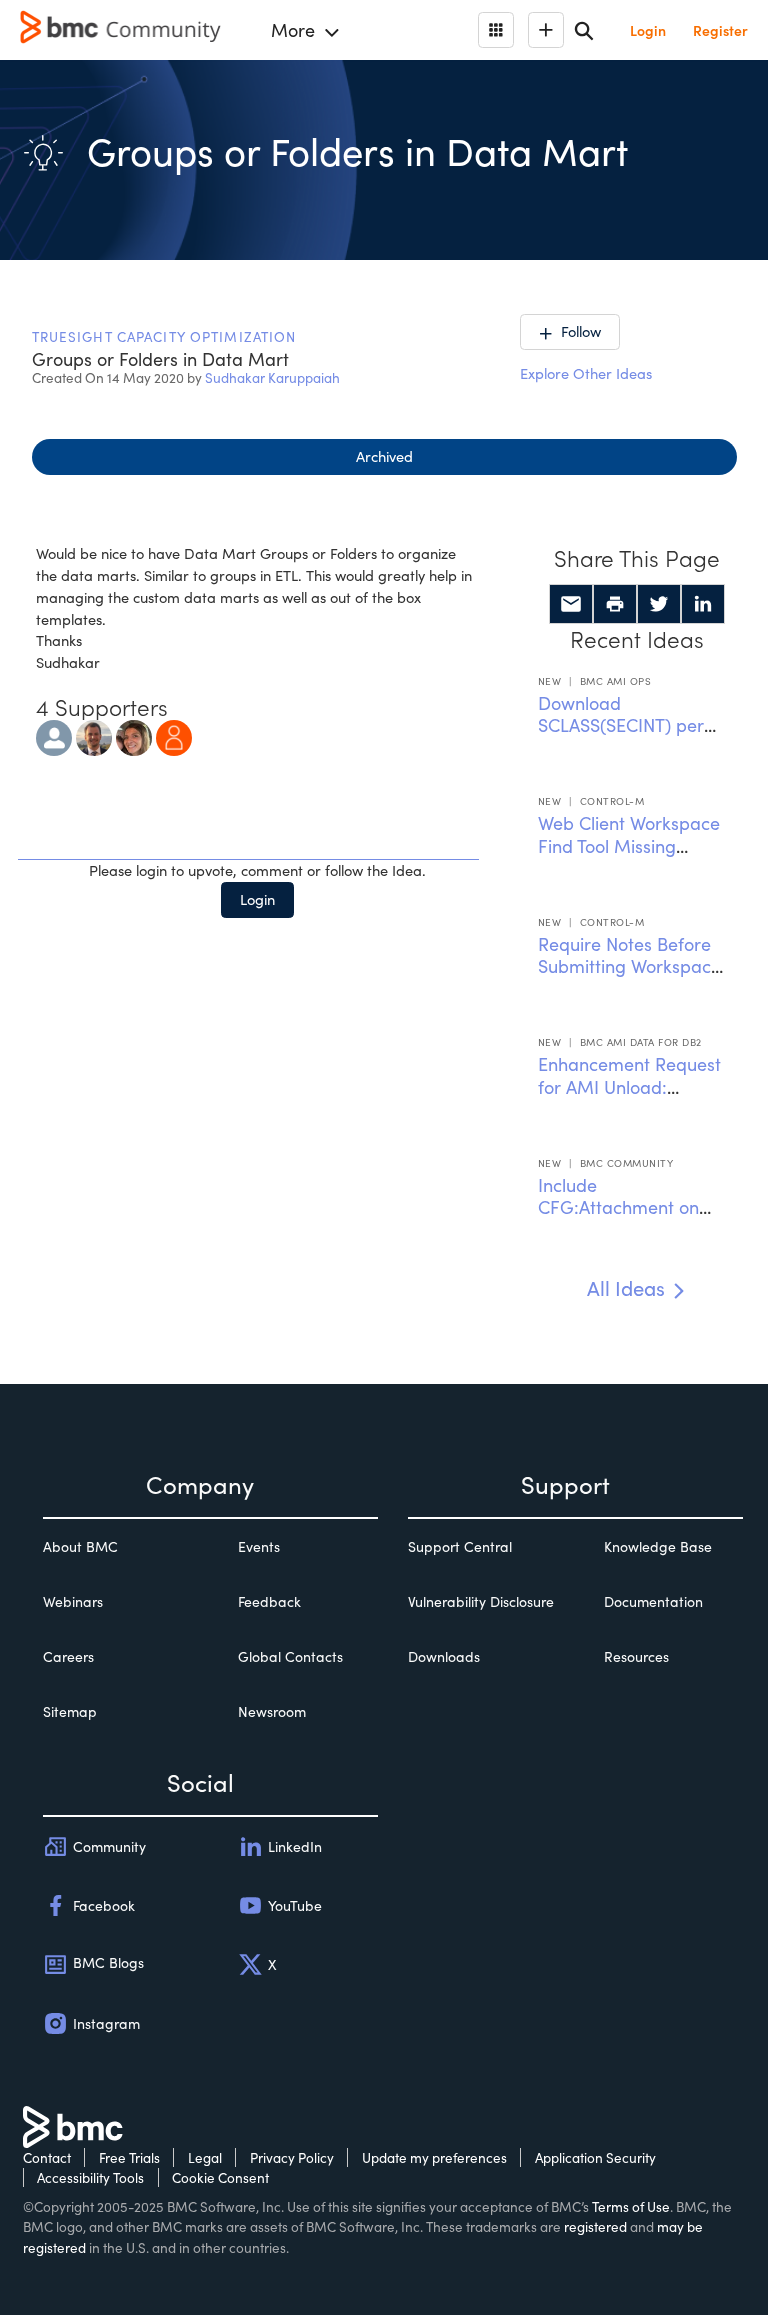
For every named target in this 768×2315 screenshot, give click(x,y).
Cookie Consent (220, 2177)
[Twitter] (659, 604)
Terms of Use (631, 2206)
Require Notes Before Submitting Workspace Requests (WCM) (629, 966)
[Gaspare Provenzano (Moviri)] (54, 736)
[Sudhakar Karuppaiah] (174, 736)
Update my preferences (434, 2157)
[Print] (615, 604)
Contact (47, 2157)
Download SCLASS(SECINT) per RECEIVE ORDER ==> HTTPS (623, 737)
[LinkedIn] (703, 604)
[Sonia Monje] (134, 736)
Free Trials (129, 2157)
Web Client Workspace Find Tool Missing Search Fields (629, 845)
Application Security (595, 2157)
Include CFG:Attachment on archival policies (618, 1207)
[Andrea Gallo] (94, 736)
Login (257, 899)
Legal (205, 2157)
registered (595, 2226)
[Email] (571, 604)
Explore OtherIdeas (586, 373)
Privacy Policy (292, 2157)
